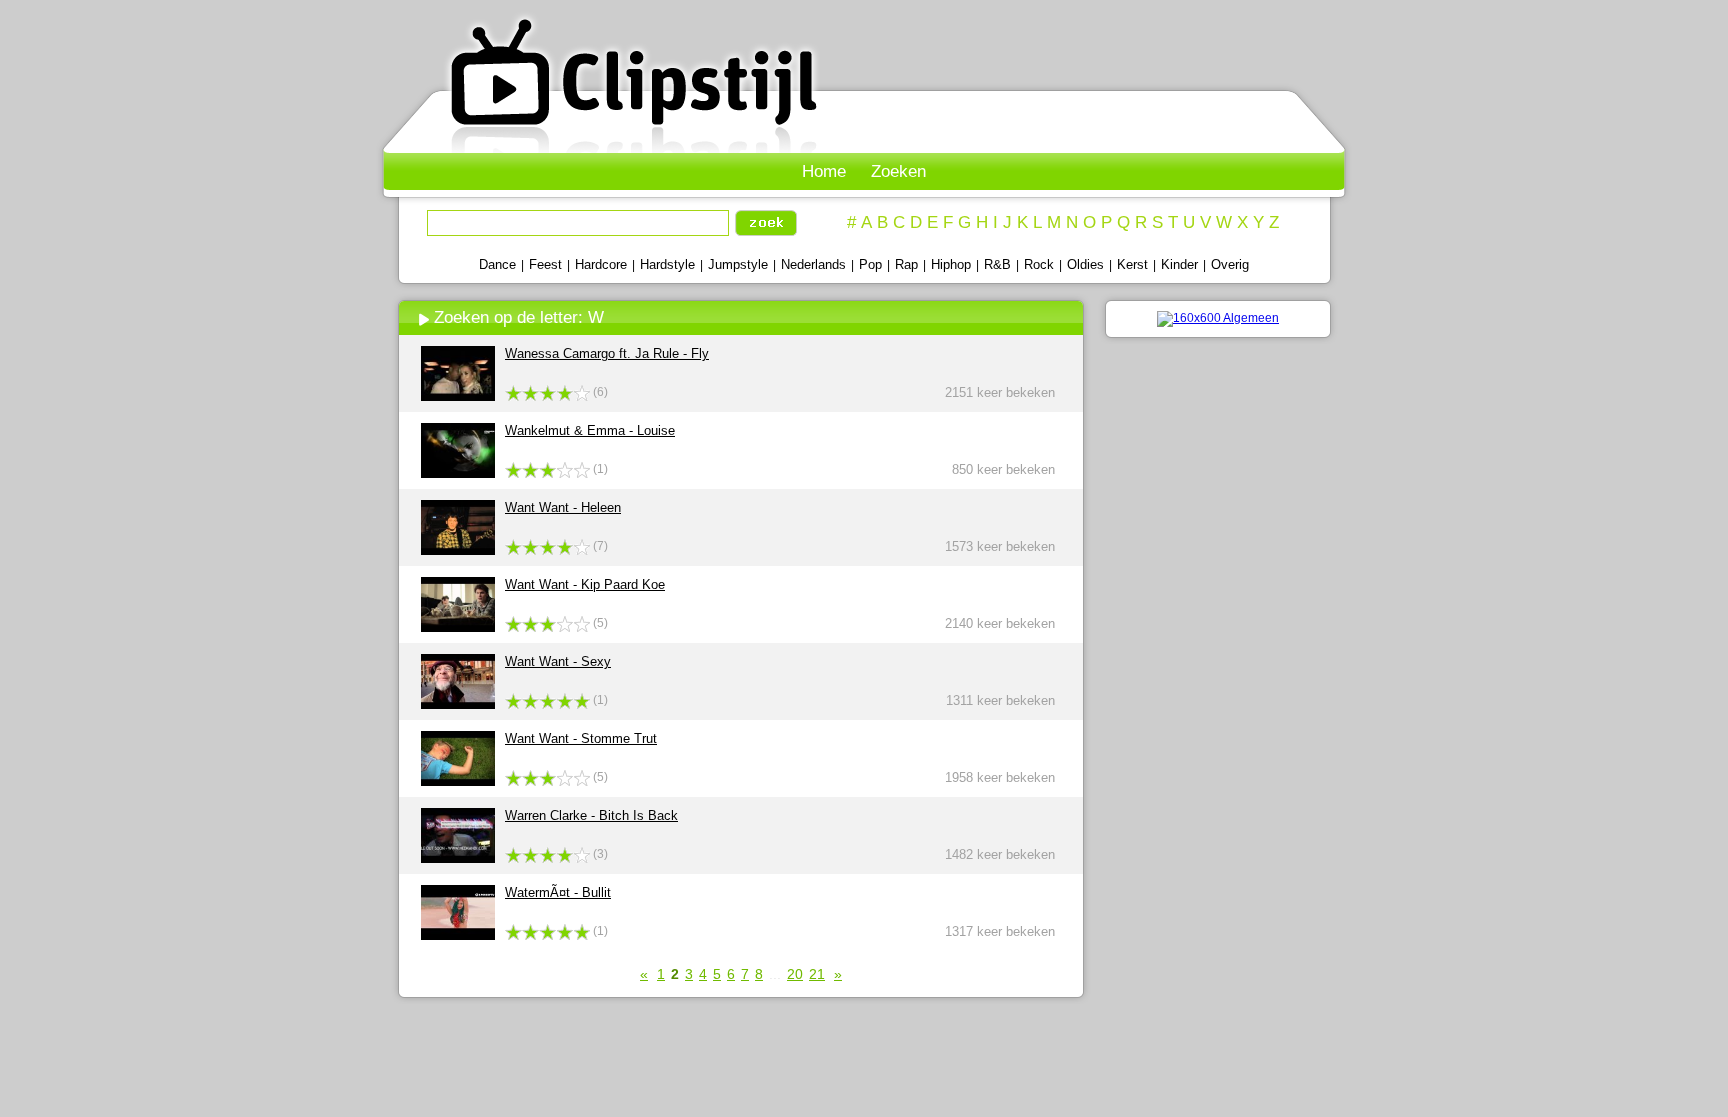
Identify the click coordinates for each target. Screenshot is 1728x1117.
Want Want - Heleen (563, 507)
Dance (497, 264)
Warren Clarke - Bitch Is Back (591, 815)
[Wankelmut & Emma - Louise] (458, 473)
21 (817, 974)
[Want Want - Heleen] (458, 550)
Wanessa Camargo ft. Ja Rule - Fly (607, 353)
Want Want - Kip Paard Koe (585, 584)
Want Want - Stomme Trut (581, 738)
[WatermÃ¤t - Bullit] (458, 935)
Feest (545, 264)
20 (795, 974)
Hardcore (601, 264)
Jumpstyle (738, 264)
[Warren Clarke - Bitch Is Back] (458, 858)
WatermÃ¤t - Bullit (558, 892)
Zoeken (898, 171)
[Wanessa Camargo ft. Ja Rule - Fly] (458, 396)
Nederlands (813, 264)
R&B (997, 264)
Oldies (1085, 264)
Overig (1230, 264)
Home (824, 171)
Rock (1039, 264)
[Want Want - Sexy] (458, 704)
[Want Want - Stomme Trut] (458, 781)
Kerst (1132, 264)
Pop (870, 264)
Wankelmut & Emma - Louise (590, 430)
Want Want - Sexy (558, 661)
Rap (906, 264)
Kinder (1179, 264)
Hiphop (951, 264)
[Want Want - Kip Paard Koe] (458, 627)
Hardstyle (667, 264)
